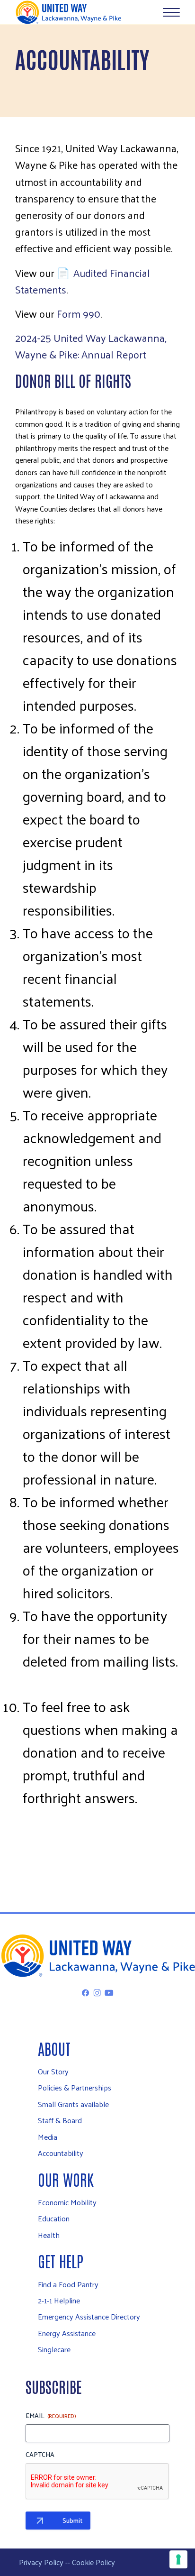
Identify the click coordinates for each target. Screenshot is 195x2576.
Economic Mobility (67, 2202)
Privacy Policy (41, 2562)
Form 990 (79, 313)
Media (48, 2137)
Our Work (66, 2179)
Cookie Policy (93, 2562)
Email (51, 2416)
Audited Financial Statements (83, 281)
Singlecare (54, 2349)
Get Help (61, 2260)
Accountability (61, 2153)
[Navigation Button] (171, 12)
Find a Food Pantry (68, 2284)
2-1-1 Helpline (59, 2300)
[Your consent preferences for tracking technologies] (178, 2559)
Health (49, 2235)
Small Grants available (73, 2104)
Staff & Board (60, 2120)
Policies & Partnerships (75, 2087)
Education (54, 2218)
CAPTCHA (40, 2455)
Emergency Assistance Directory (89, 2316)
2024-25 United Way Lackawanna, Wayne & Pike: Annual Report (91, 346)
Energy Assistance (67, 2333)
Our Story (53, 2071)
